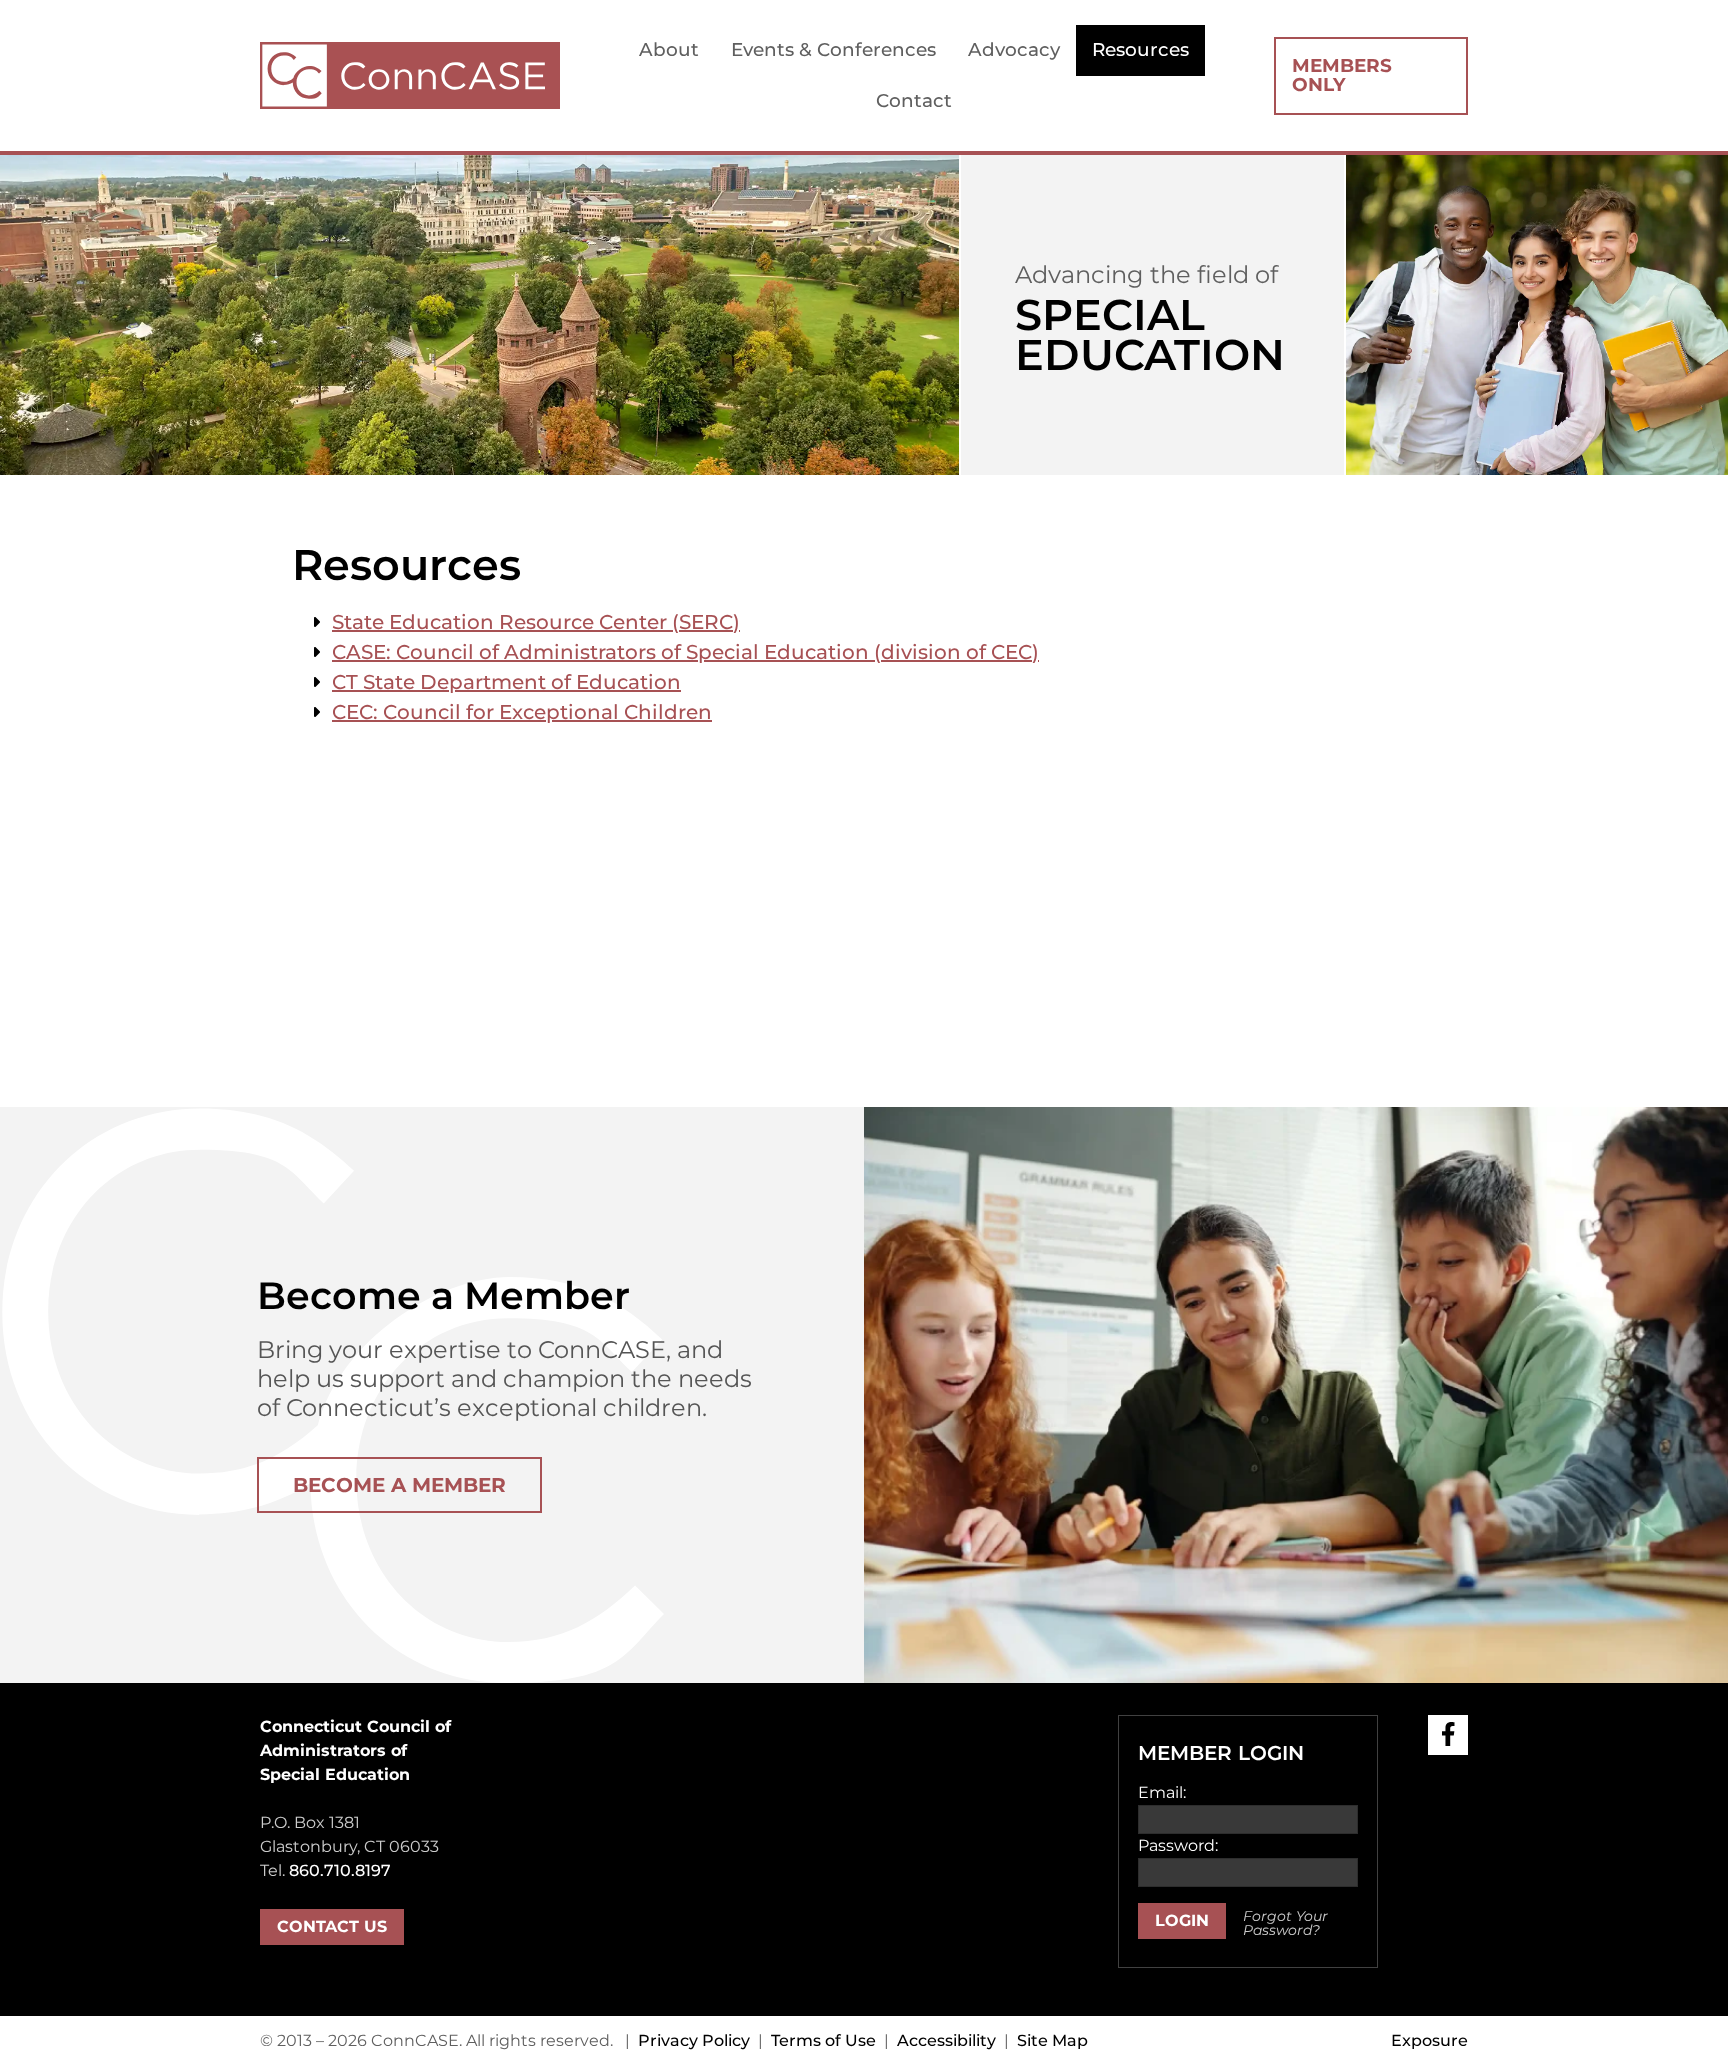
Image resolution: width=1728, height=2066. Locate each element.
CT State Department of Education (506, 682)
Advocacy (1014, 49)
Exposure (1429, 2040)
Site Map (1052, 2040)
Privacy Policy (694, 2040)
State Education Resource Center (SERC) (536, 622)
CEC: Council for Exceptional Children (522, 712)
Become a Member (399, 1485)
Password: (1178, 1845)
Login (1182, 1920)
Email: (1162, 1792)
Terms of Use (823, 2040)
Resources (1140, 49)
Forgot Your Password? (1285, 1923)
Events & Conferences (833, 49)
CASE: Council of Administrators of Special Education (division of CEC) (685, 652)
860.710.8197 (340, 1870)
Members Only (1342, 75)
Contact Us (332, 1926)
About (669, 49)
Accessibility (946, 2040)
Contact (914, 100)
